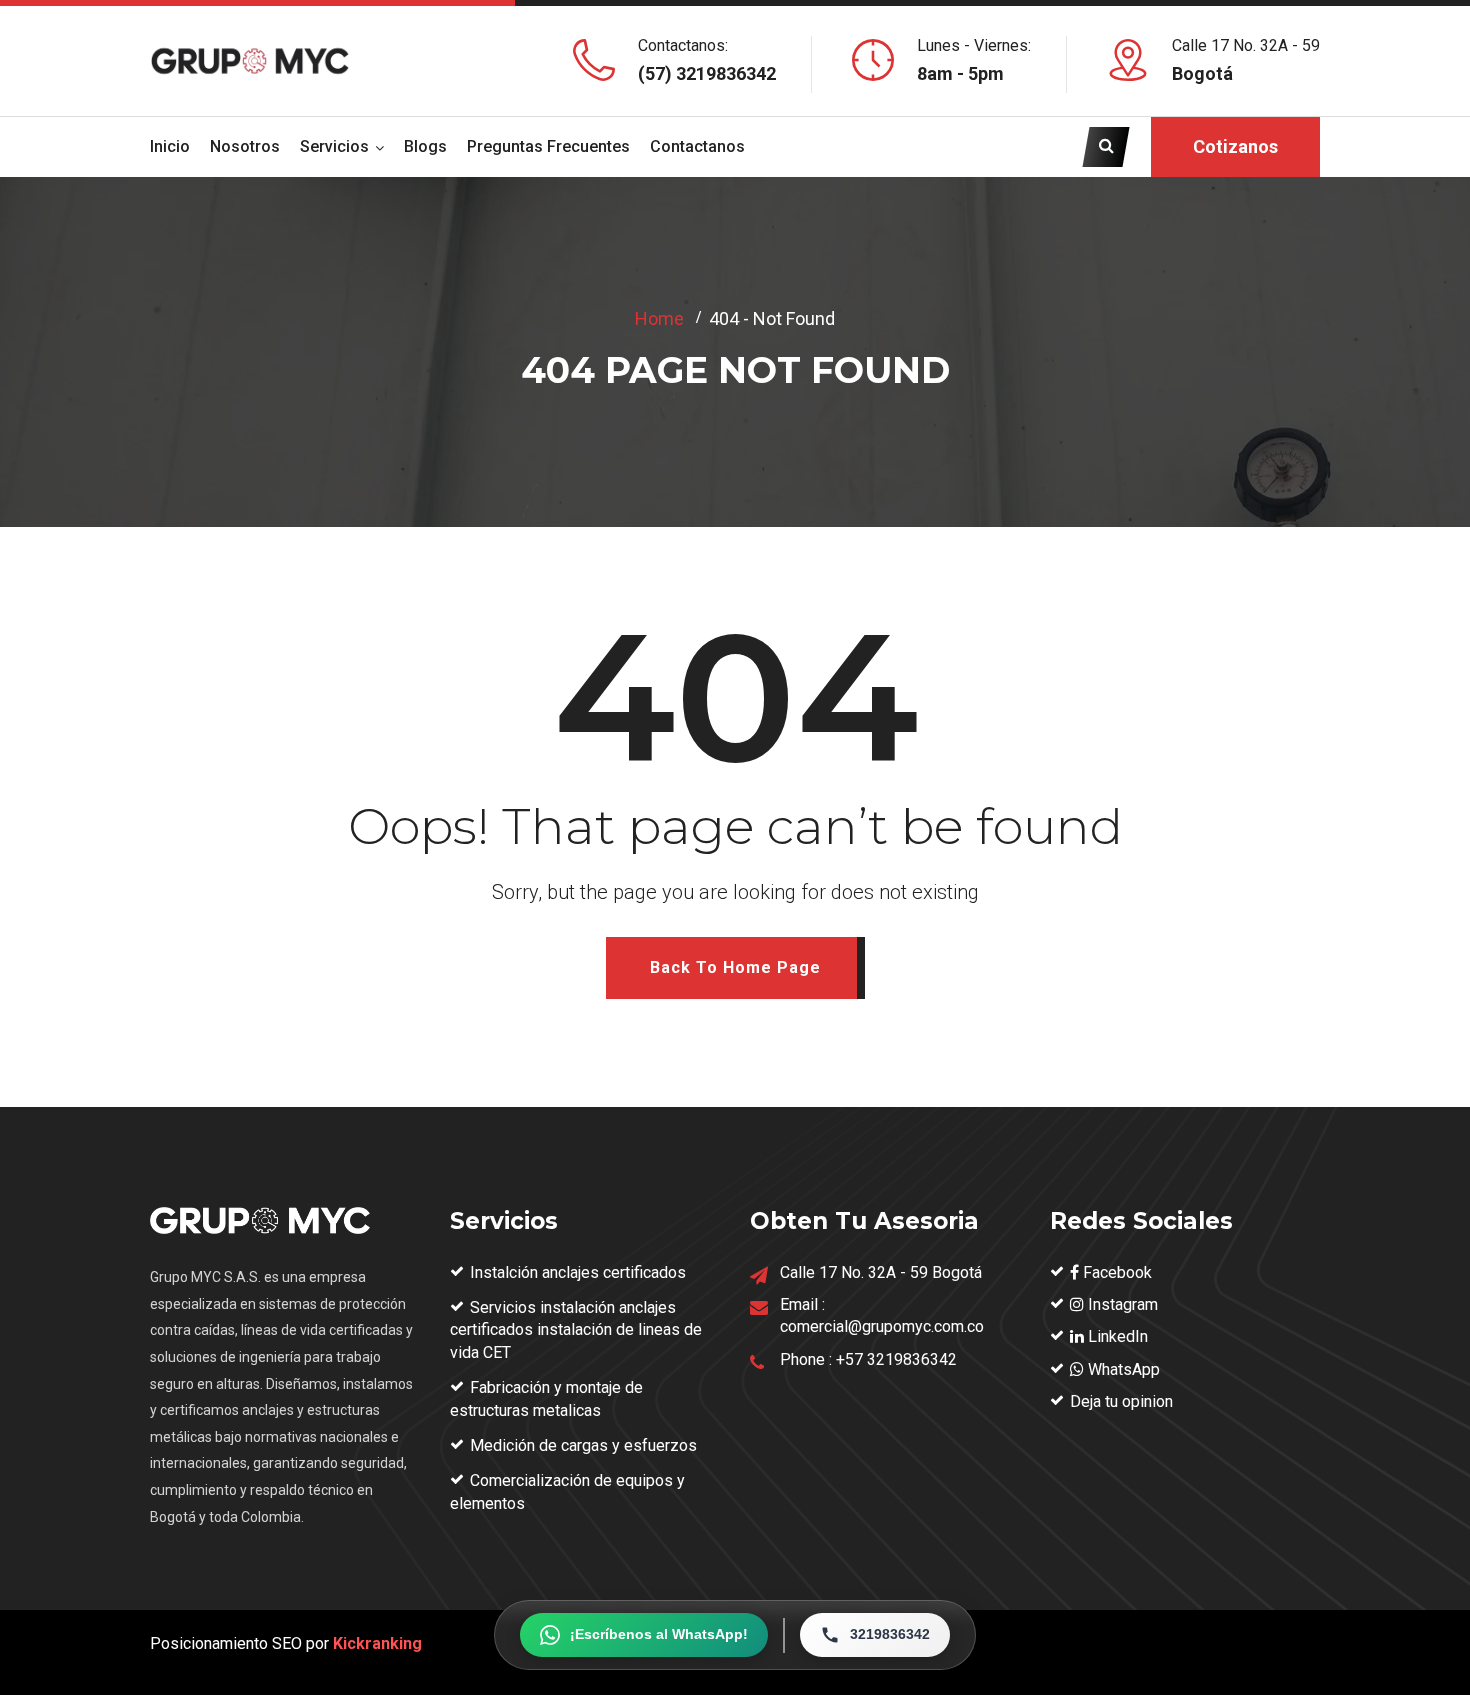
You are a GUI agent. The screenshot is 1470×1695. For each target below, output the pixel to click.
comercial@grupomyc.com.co (882, 1326)
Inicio (170, 146)
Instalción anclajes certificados (578, 1272)
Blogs (425, 146)
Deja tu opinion (1121, 1401)
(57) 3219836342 (707, 73)
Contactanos (697, 146)
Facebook (1115, 1272)
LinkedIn (1116, 1336)
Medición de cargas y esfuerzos (583, 1445)
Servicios (334, 146)
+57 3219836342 (896, 1359)
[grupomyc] (250, 60)
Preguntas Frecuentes (548, 146)
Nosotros (245, 146)
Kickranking (377, 1643)
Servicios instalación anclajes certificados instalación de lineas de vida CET (576, 1330)
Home (659, 318)
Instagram (1121, 1304)
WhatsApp (1122, 1369)
